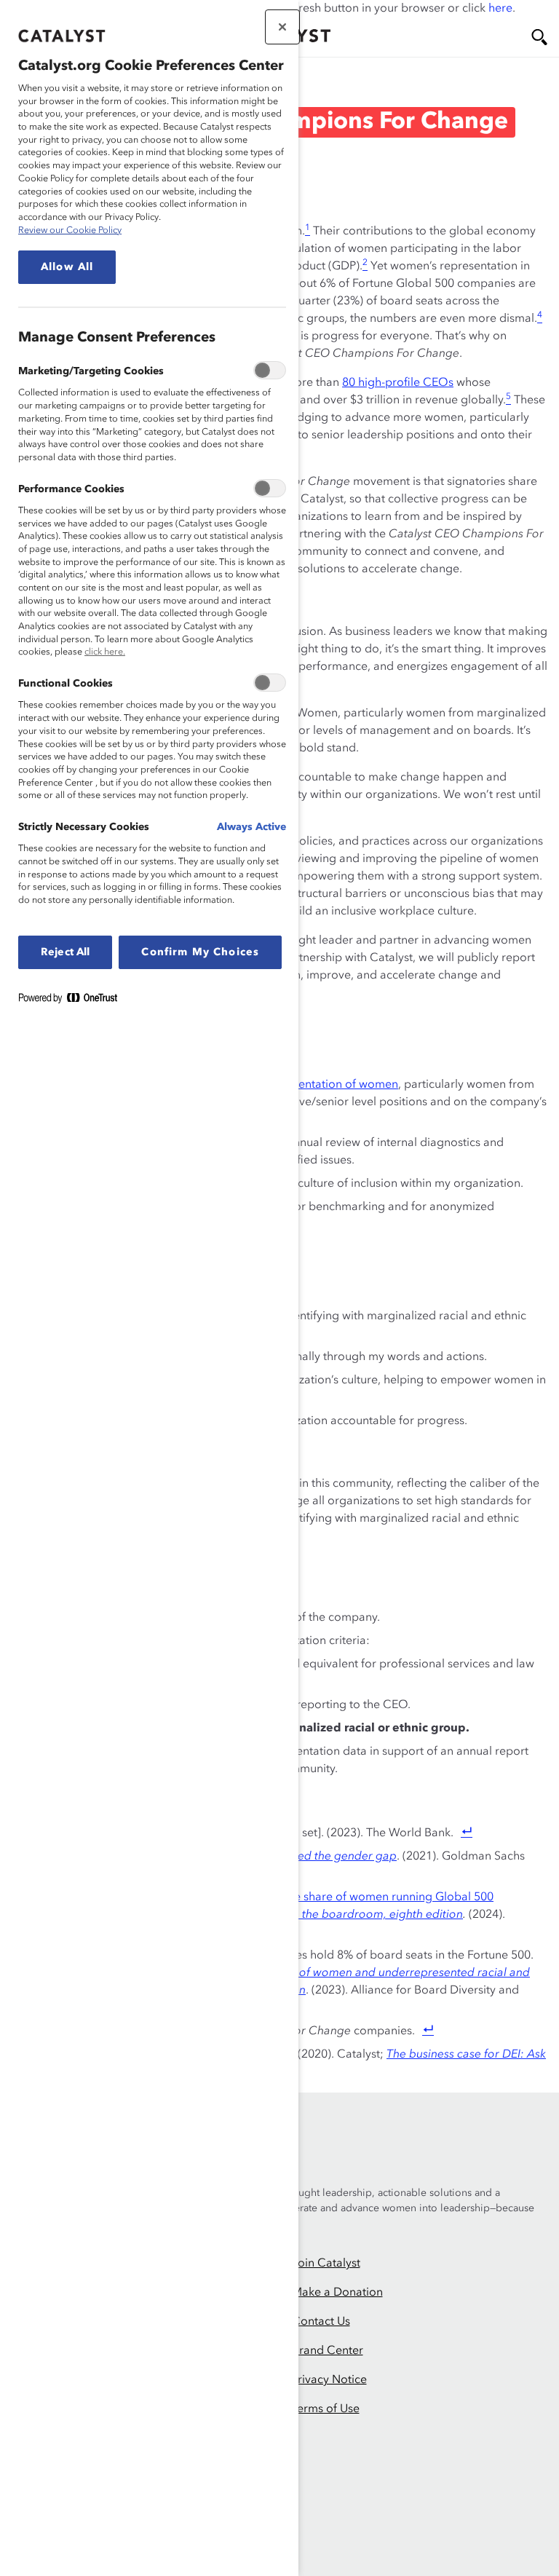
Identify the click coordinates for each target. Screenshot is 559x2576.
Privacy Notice (329, 2380)
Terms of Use (326, 2409)
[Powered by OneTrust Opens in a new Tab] (74, 1001)
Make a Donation (337, 2293)
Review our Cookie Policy (70, 230)
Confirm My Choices (200, 952)
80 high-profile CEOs (398, 383)
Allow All (67, 267)
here (500, 9)
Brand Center (328, 2351)
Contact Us (321, 2322)
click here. (105, 652)
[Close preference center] (282, 27)
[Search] (539, 37)
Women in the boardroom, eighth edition (354, 1915)
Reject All (65, 952)
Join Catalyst (326, 2264)
